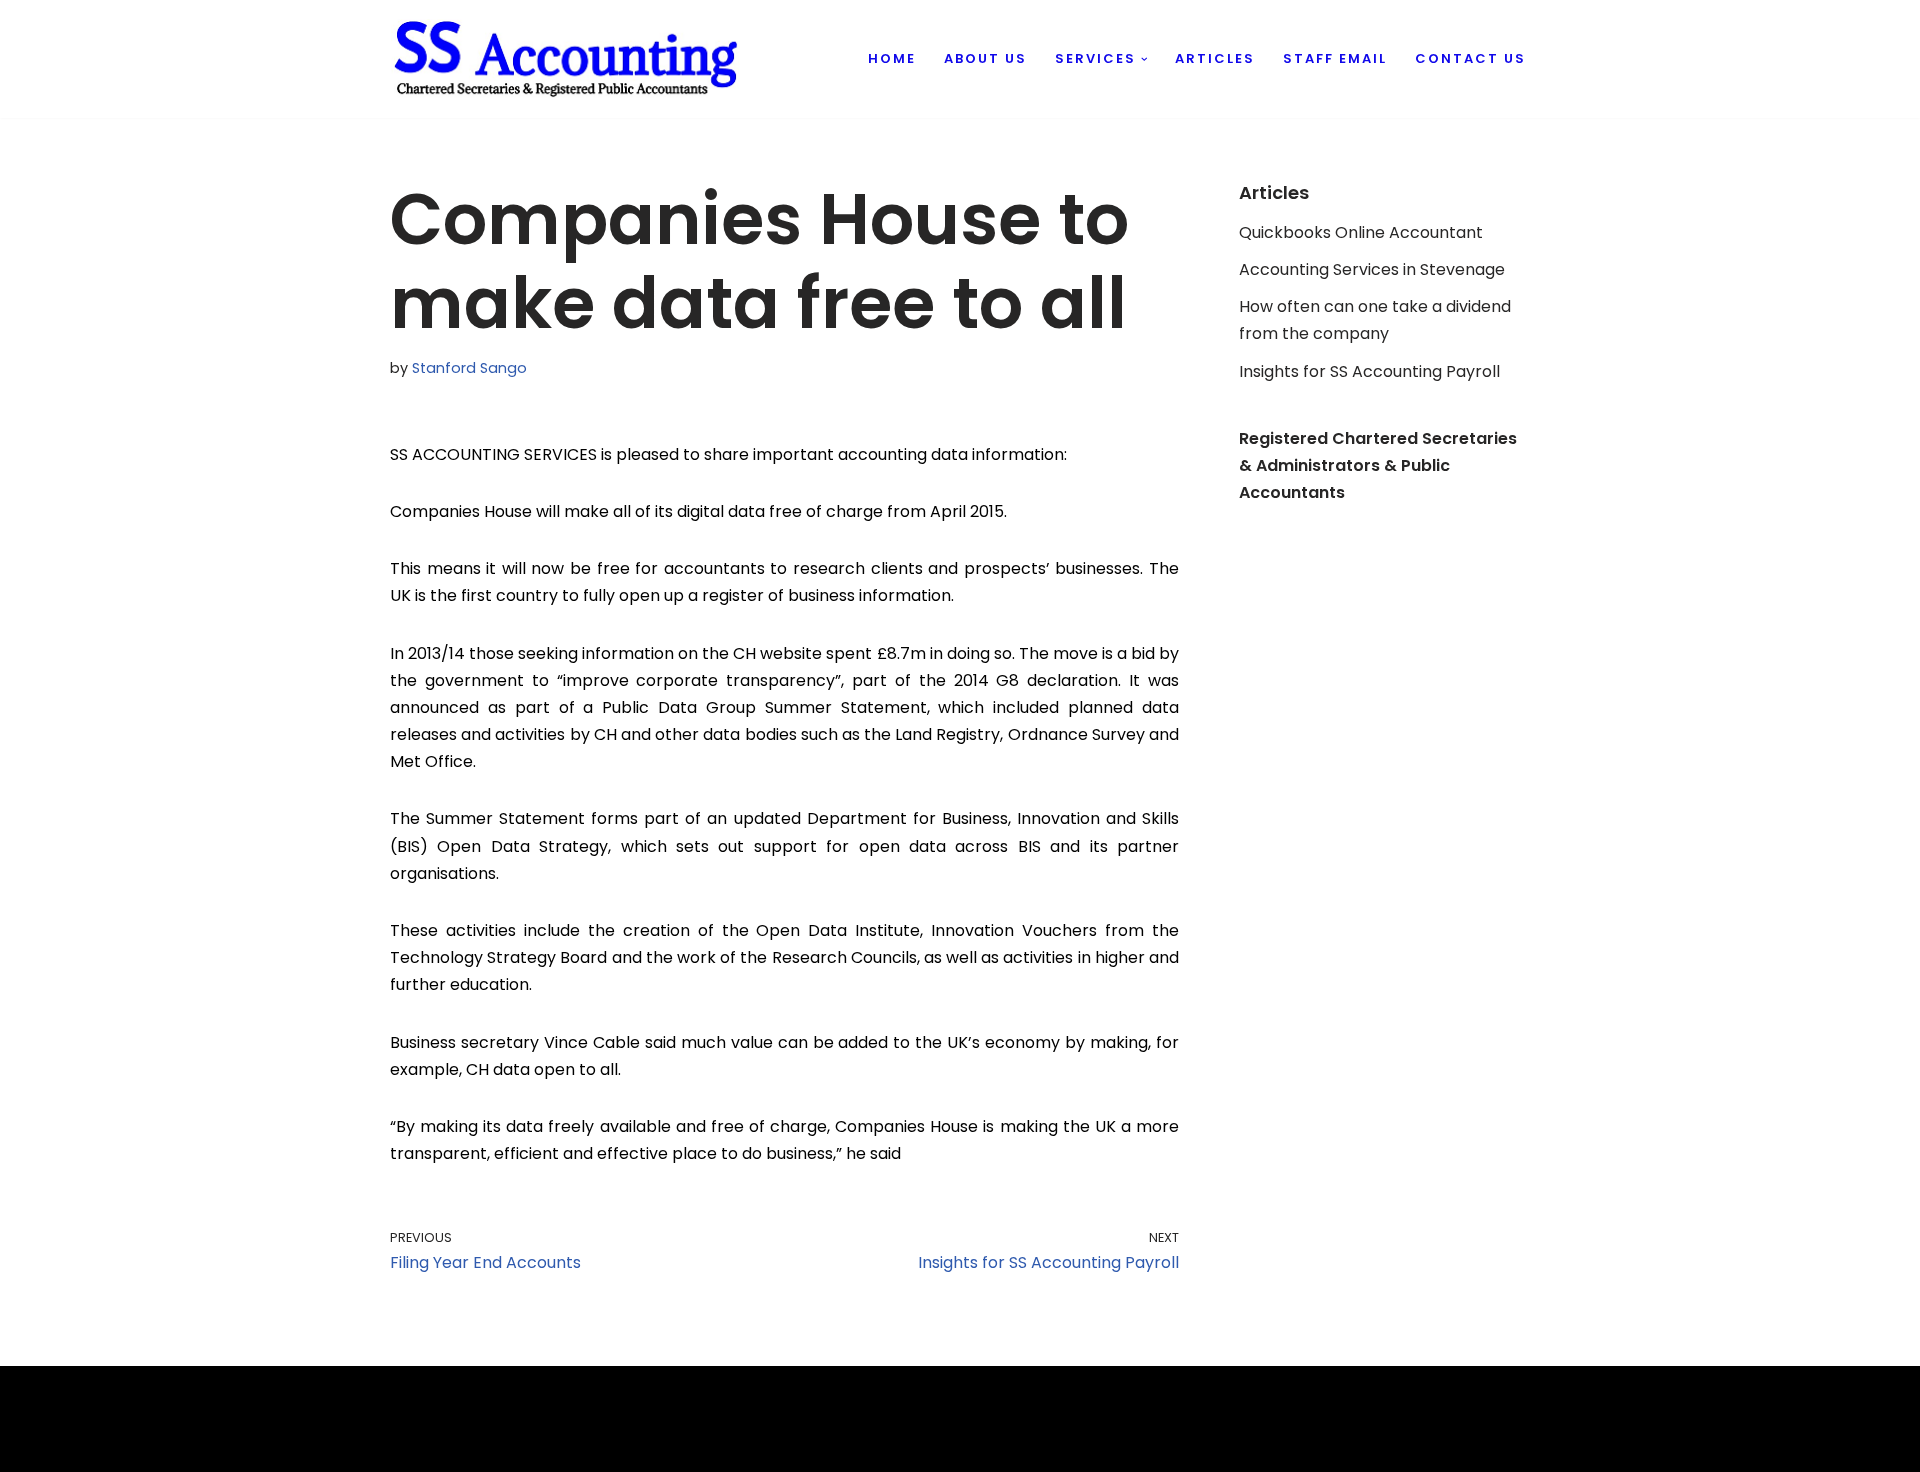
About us (985, 58)
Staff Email (1335, 58)
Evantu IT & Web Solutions (491, 1446)
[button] (1144, 59)
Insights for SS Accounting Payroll (1369, 371)
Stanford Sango (469, 368)
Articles (1215, 58)
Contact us (1470, 58)
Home (892, 58)
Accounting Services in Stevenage (1372, 269)
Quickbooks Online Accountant (1361, 232)
